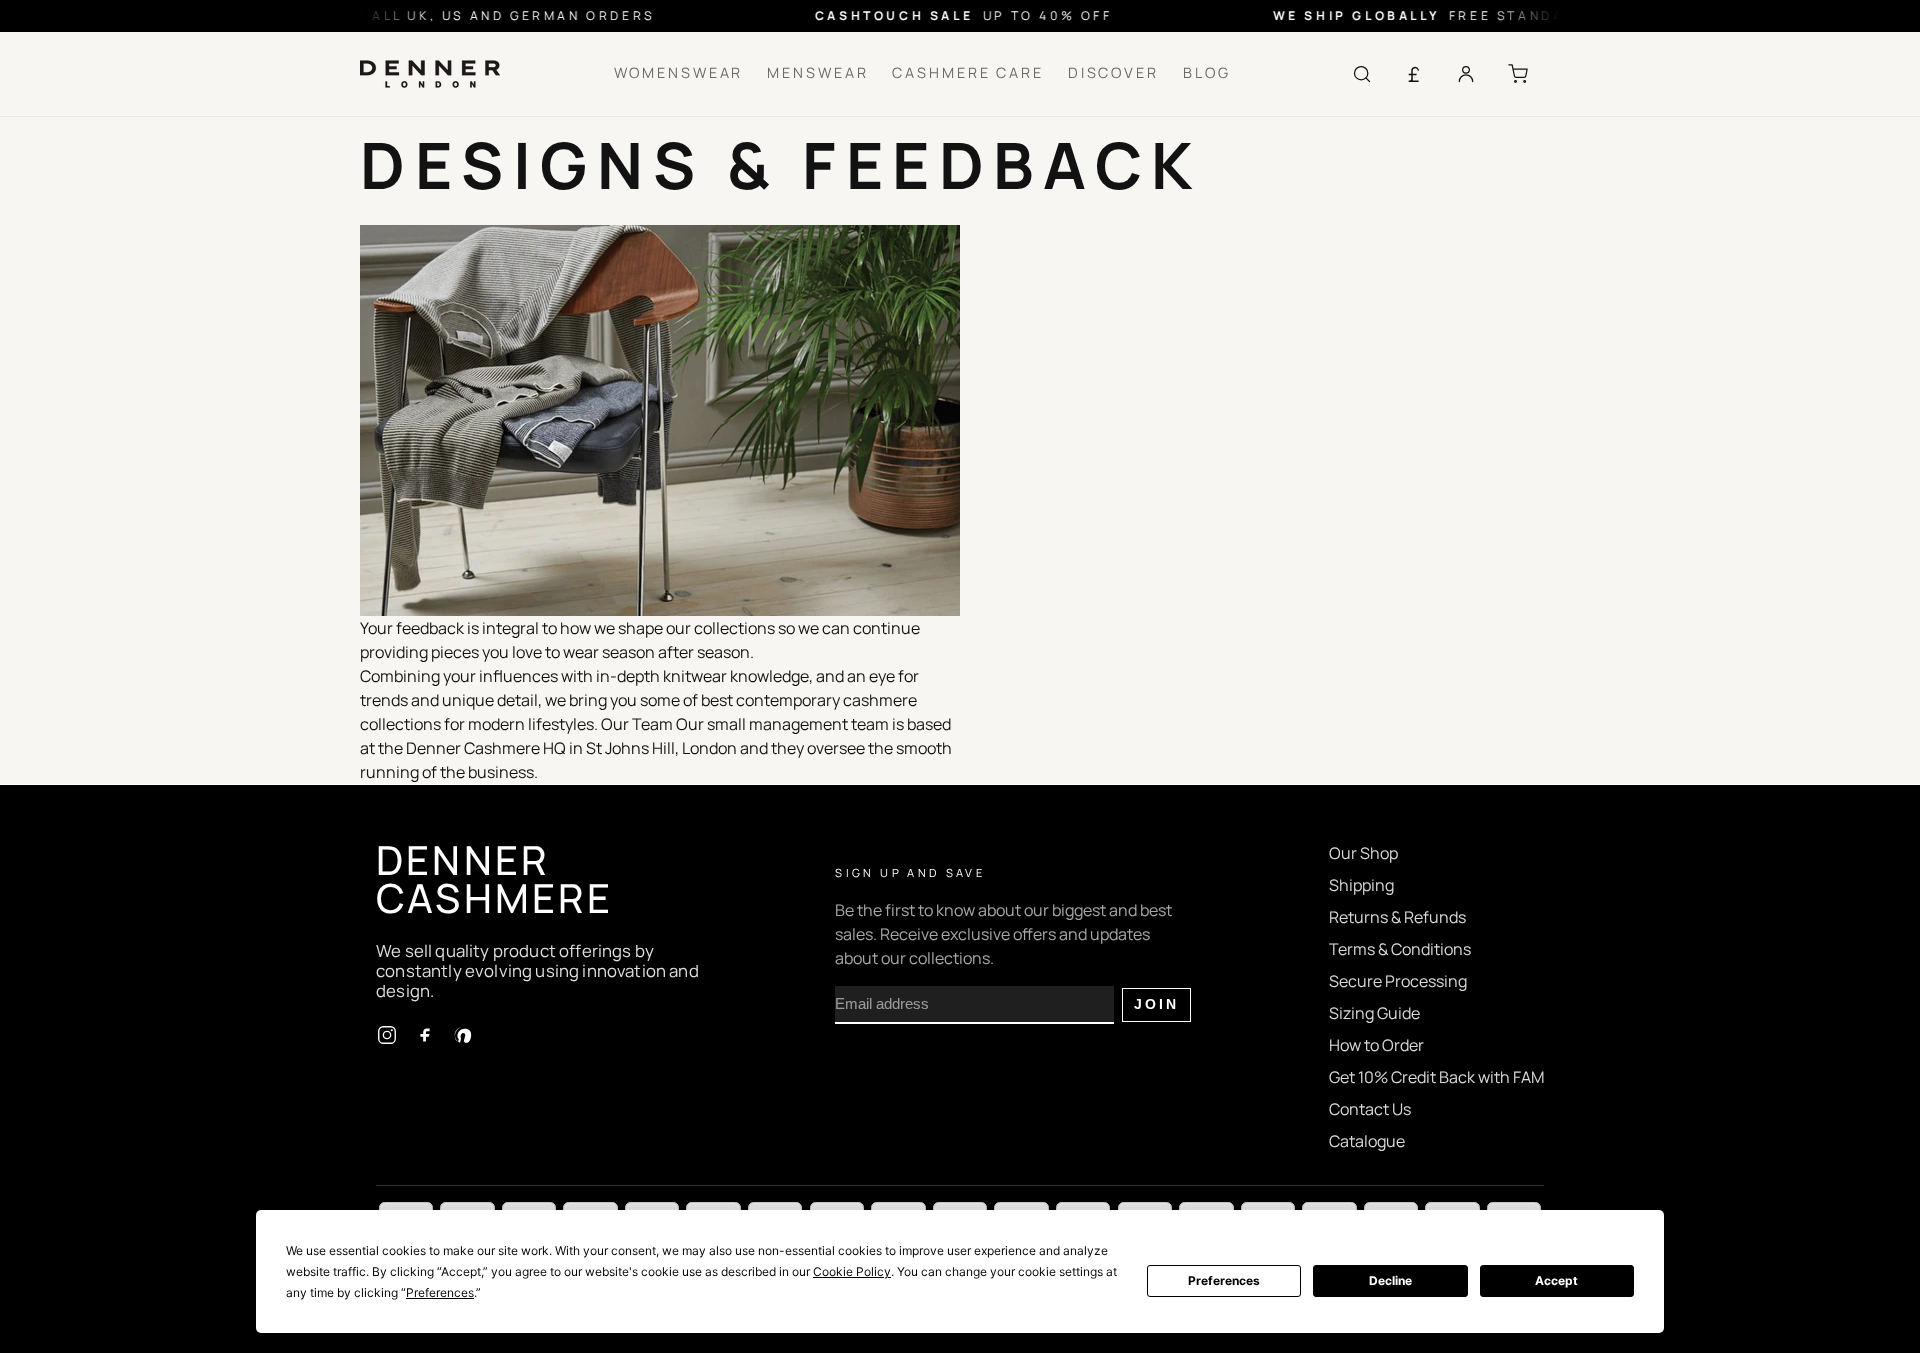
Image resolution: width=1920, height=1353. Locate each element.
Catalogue (1367, 1141)
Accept (1556, 1280)
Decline (1390, 1280)
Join (1156, 1004)
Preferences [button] (440, 1292)
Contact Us (1370, 1109)
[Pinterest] (463, 1035)
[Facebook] (425, 1035)
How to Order (1376, 1045)
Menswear (817, 72)
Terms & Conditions (1400, 949)
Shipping (1361, 885)
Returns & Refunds (1397, 917)
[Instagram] (387, 1035)
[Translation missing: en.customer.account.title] (1466, 74)
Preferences (1224, 1280)
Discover (1113, 72)
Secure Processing (1398, 981)
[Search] (1362, 74)
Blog (1207, 72)
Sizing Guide (1374, 1013)
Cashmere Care (967, 72)
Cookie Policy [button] (852, 1271)
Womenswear (679, 72)
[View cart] (1518, 74)
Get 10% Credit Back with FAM (1436, 1077)
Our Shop (1363, 853)
